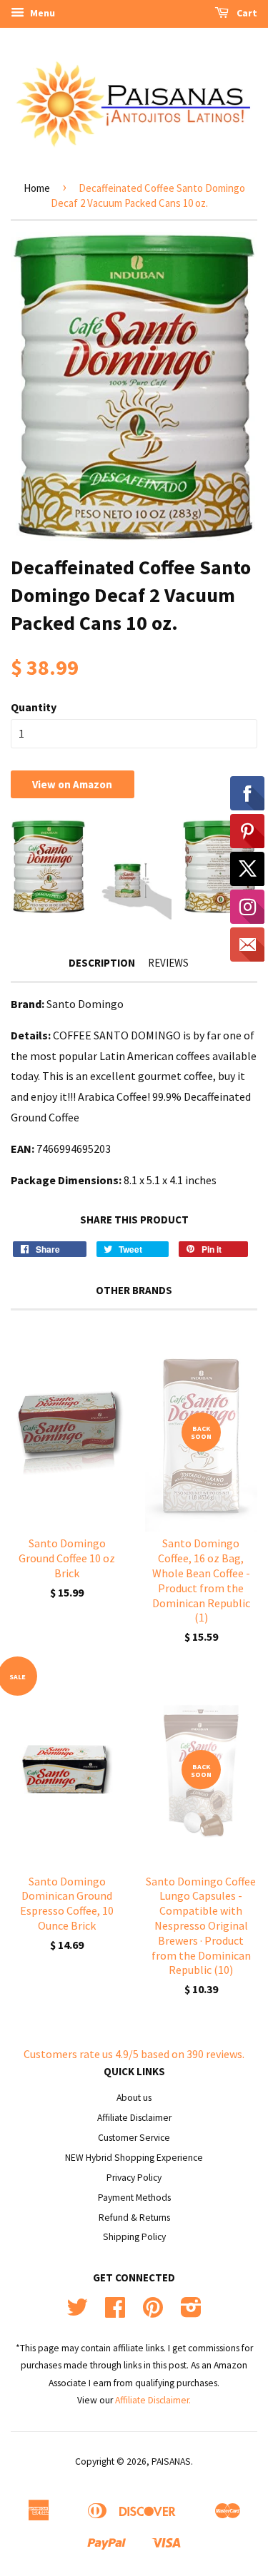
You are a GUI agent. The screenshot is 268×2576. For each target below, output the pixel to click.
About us (134, 2098)
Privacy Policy (134, 2178)
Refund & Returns (134, 2218)
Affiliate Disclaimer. (153, 2400)
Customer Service (134, 2138)
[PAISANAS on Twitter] (77, 2312)
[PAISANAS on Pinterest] (153, 2312)
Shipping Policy (134, 2237)
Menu (41, 13)
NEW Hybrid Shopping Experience (134, 2158)
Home (37, 188)
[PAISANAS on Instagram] (191, 2312)
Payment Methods (134, 2198)
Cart (246, 13)
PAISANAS (171, 2462)
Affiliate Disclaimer (134, 2118)
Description (102, 963)
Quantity (34, 707)
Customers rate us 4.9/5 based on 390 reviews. (134, 2054)
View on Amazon (72, 784)
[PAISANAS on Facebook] (115, 2312)
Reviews (168, 963)
